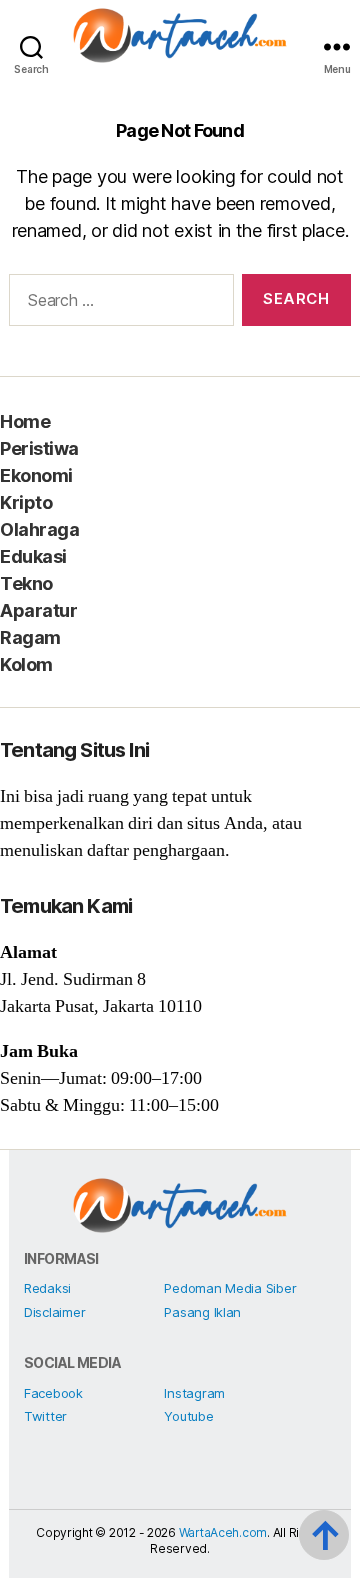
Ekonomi (36, 475)
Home (25, 421)
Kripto (26, 502)
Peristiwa (39, 448)
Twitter (45, 1416)
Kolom (26, 664)
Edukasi (33, 556)
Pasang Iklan (202, 1312)
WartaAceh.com (223, 1532)
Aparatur (38, 610)
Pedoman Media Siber (230, 1288)
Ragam (30, 637)
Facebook (53, 1393)
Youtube (188, 1416)
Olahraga (39, 529)
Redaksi (47, 1288)
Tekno (26, 583)
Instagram (194, 1393)
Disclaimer (54, 1312)
